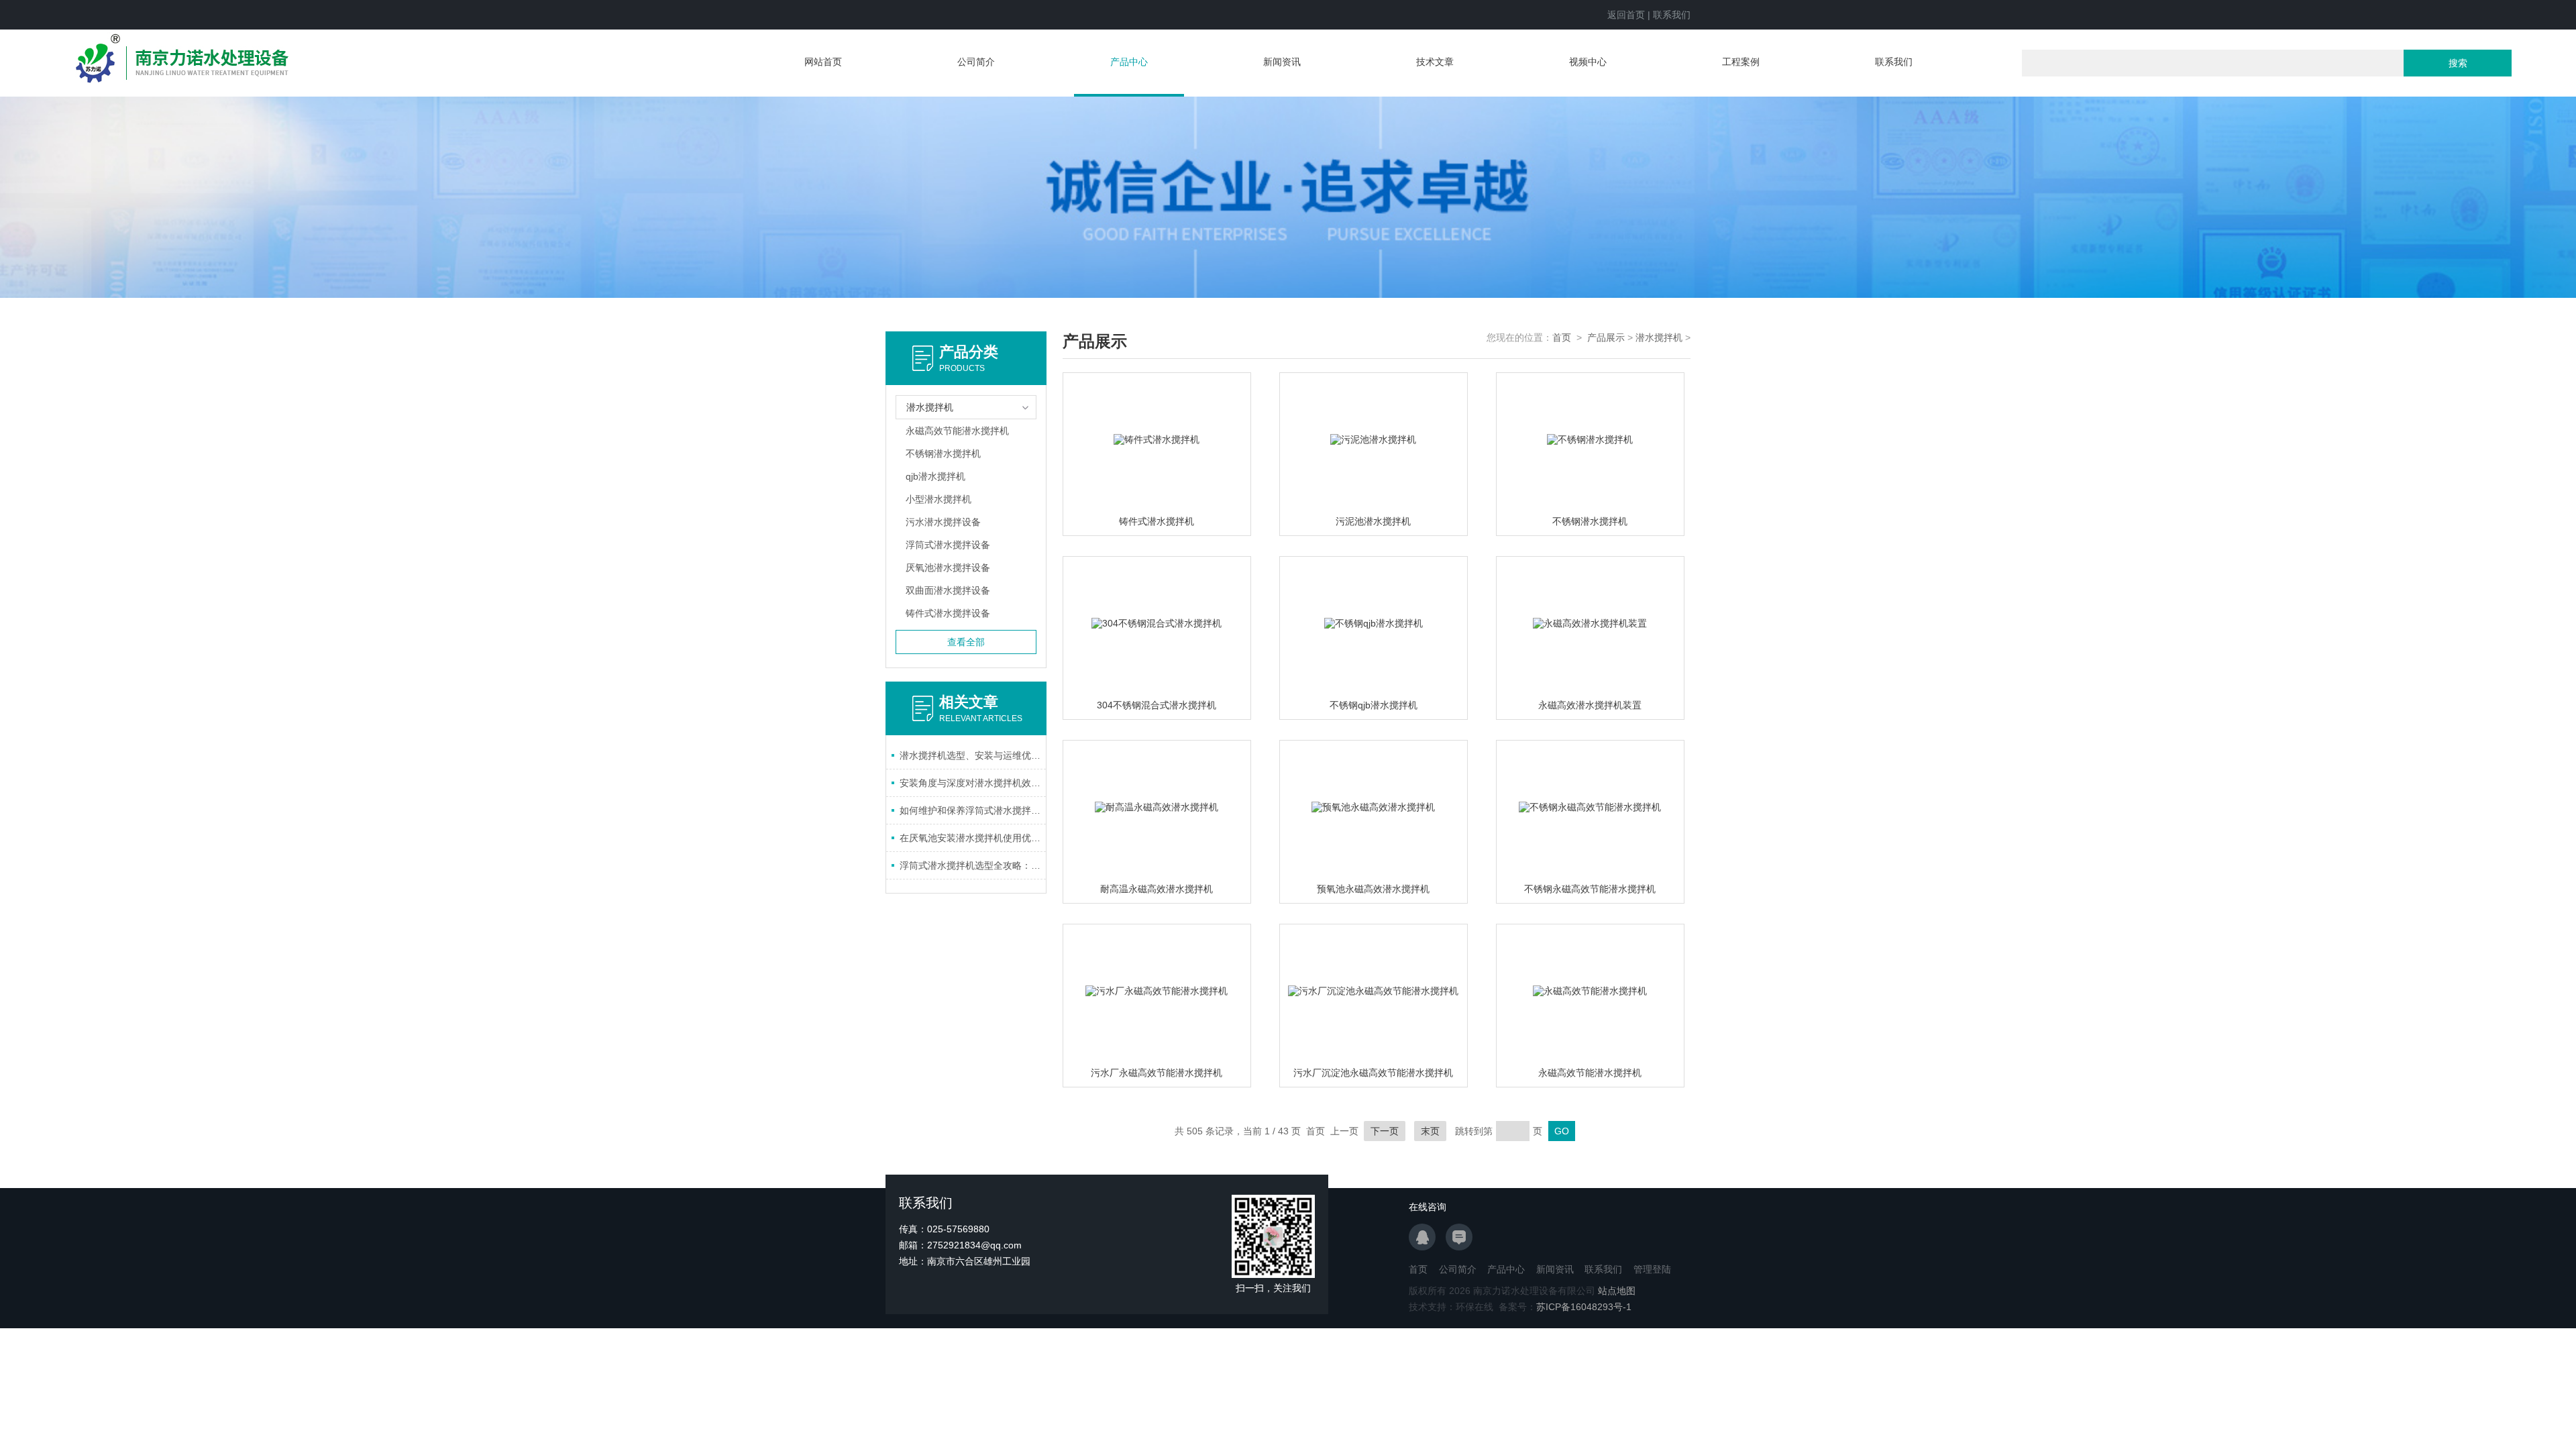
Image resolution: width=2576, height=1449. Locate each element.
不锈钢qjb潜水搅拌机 (1374, 705)
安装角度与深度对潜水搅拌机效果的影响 (973, 783)
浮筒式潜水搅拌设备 (948, 545)
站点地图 (1617, 1291)
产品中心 (1129, 62)
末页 (1430, 1131)
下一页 (1385, 1131)
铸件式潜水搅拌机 (1157, 521)
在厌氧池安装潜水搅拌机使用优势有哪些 (973, 838)
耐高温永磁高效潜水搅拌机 (1157, 889)
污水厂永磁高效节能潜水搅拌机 (1157, 1073)
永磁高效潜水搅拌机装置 (1590, 705)
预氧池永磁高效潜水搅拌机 (1373, 889)
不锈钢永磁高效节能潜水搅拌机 (1590, 889)
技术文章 (1435, 62)
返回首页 (1626, 15)
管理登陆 (1652, 1269)
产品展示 (1606, 337)
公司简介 (976, 62)
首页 (1562, 337)
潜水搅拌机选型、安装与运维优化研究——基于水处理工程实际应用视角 (973, 755)
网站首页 (823, 62)
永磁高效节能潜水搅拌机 (957, 431)
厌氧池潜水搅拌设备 (948, 568)
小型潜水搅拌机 (938, 499)
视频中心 (1588, 62)
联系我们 (1672, 15)
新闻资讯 (1282, 62)
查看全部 (966, 642)
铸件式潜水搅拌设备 (948, 613)
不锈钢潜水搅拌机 (943, 453)
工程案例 (1741, 62)
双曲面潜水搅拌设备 (948, 590)
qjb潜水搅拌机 (935, 476)
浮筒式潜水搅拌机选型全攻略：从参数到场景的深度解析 (973, 865)
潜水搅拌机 (1659, 337)
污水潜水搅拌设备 (943, 522)
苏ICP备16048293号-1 (1584, 1307)
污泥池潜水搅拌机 (1373, 521)
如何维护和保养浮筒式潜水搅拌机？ (973, 810)
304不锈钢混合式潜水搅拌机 (1157, 705)
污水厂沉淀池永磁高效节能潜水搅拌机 (1373, 1073)
